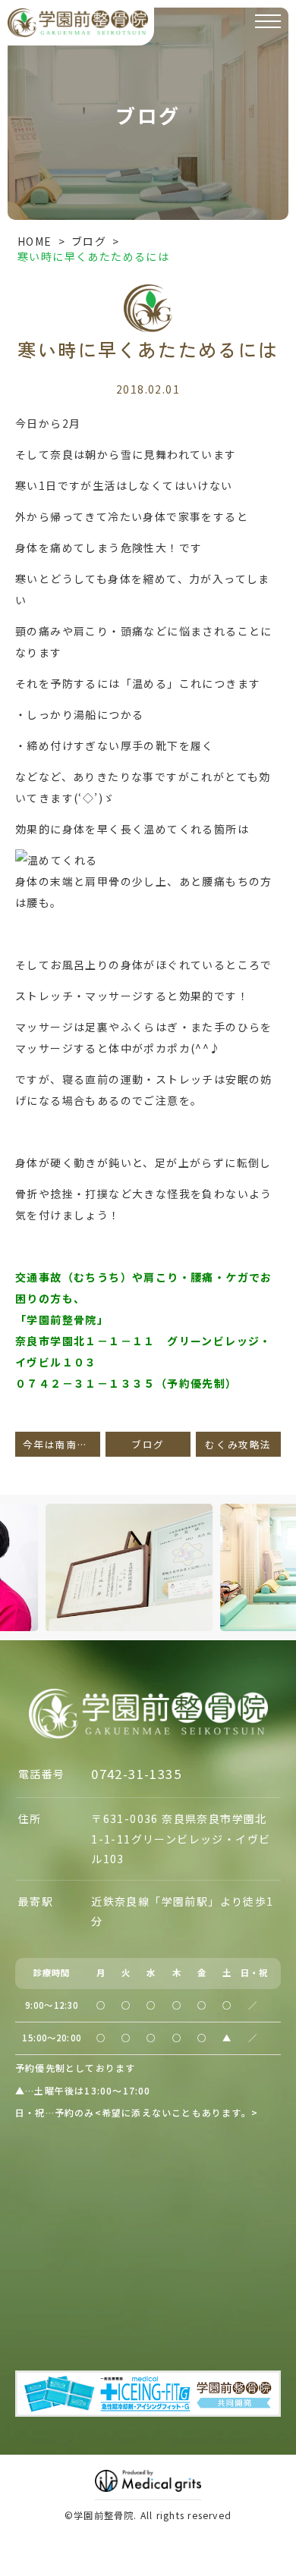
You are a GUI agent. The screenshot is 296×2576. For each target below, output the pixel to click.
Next (282, 1539)
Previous (14, 1539)
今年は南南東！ (61, 1444)
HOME (35, 241)
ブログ (89, 241)
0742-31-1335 (136, 1774)
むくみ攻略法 (238, 1444)
